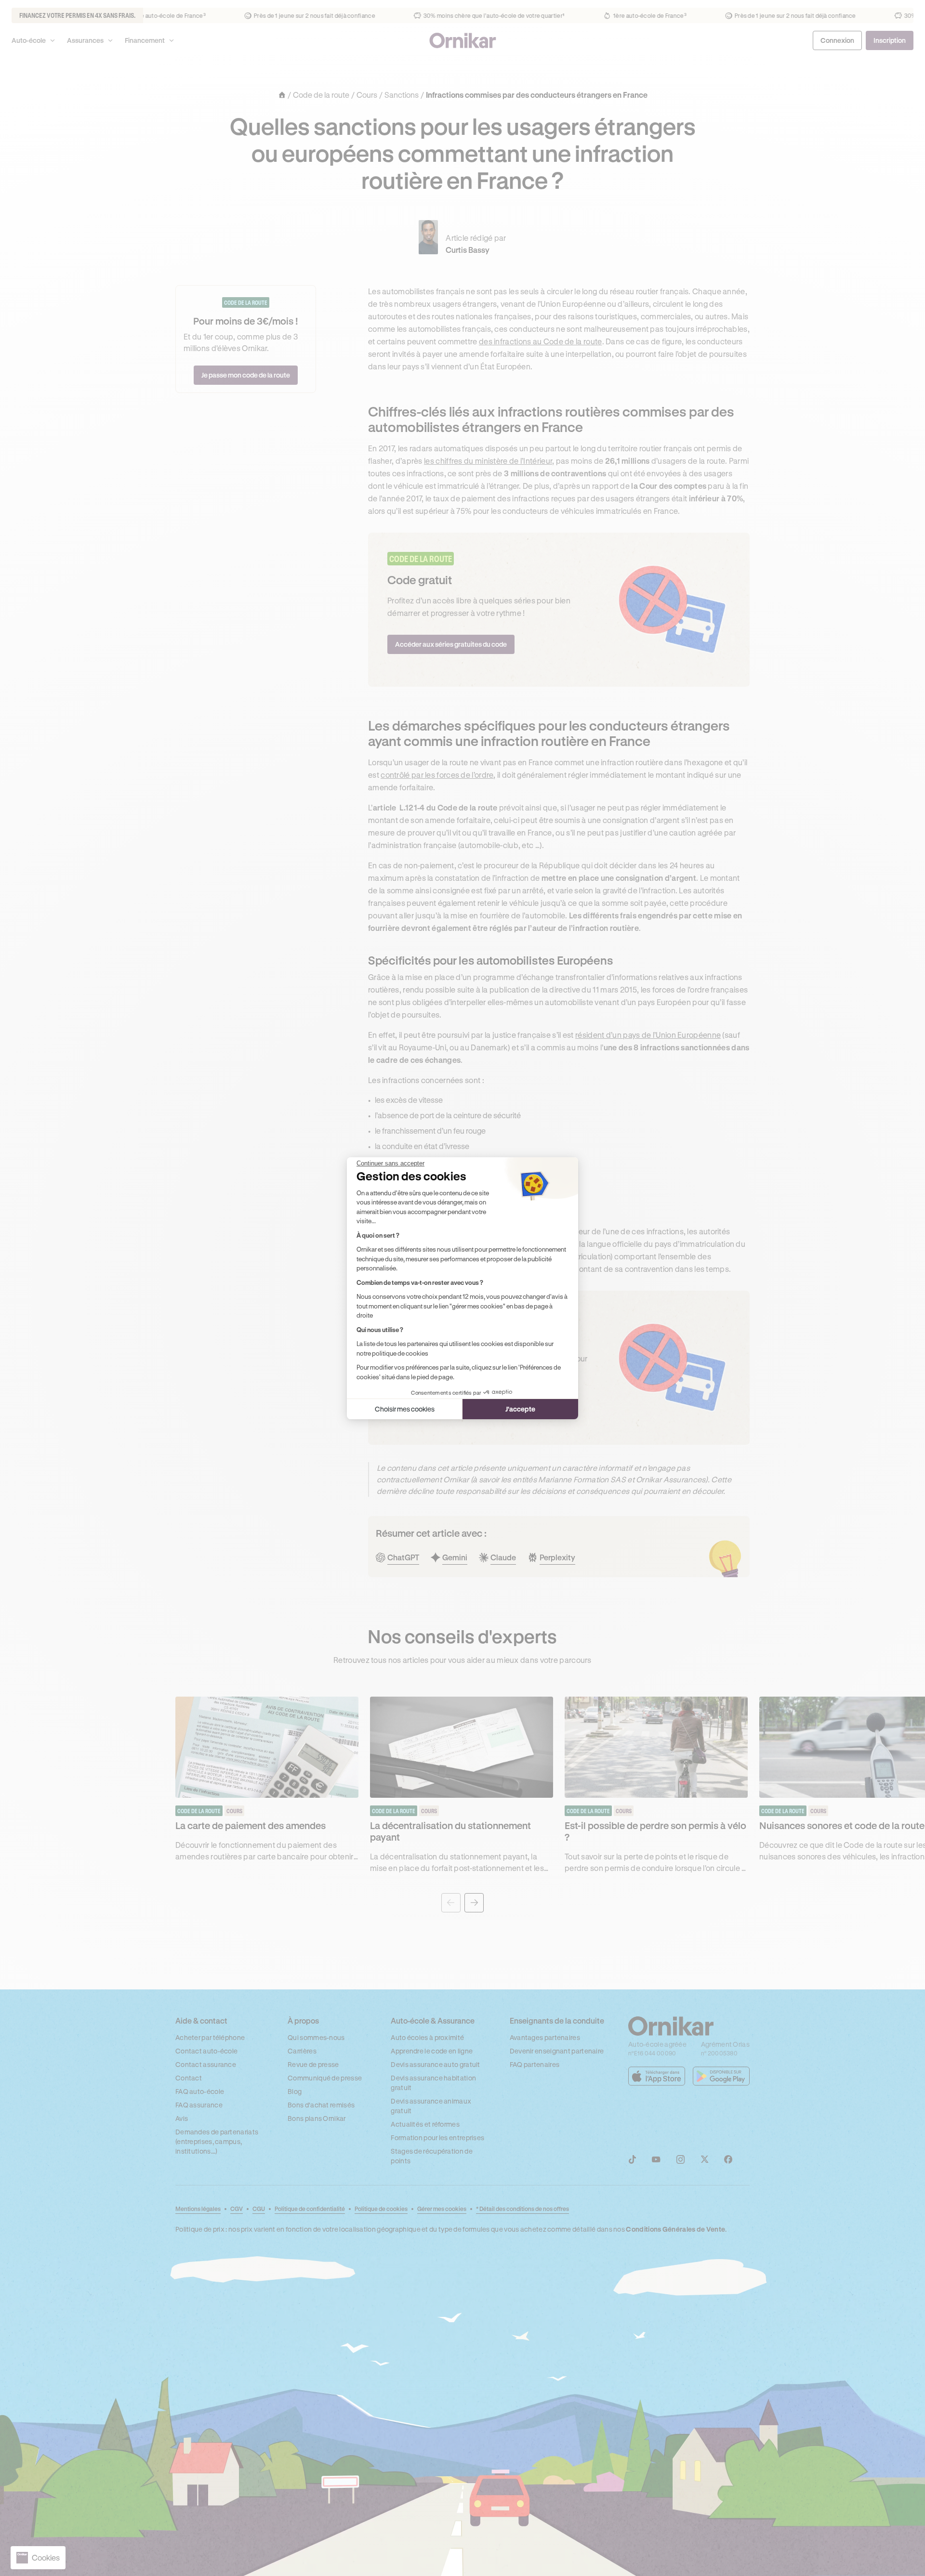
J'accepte (520, 1409)
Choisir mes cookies (405, 1409)
